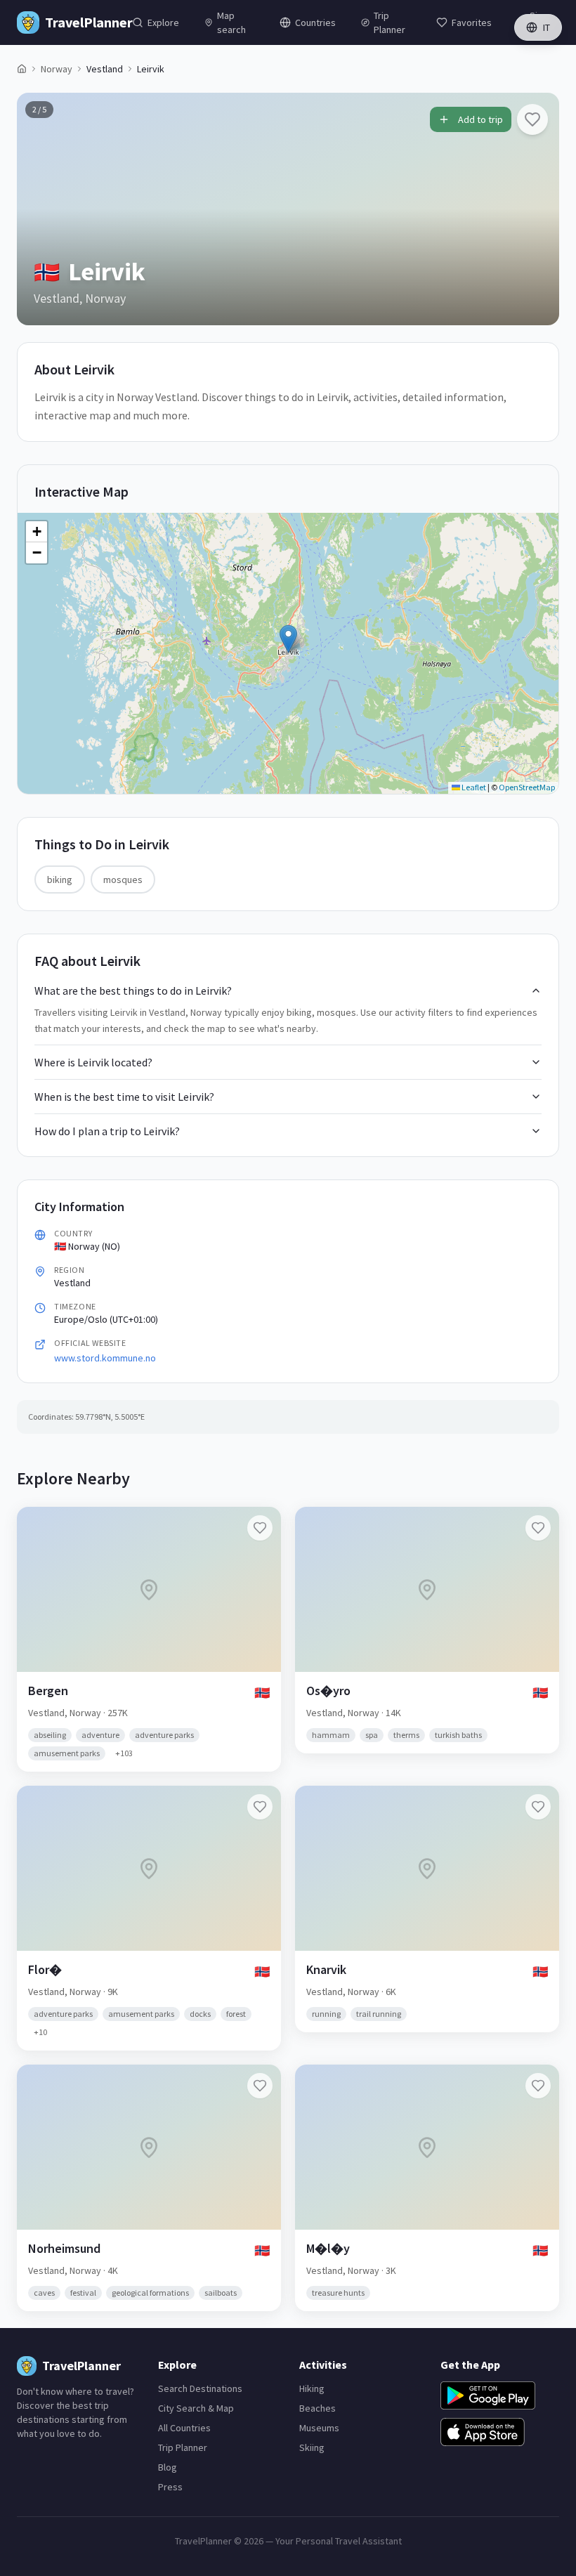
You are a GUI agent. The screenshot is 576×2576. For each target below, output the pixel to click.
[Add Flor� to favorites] (260, 1807)
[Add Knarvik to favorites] (538, 1807)
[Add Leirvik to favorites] (532, 119)
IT (546, 27)
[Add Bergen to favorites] (260, 1528)
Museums (319, 2428)
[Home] (22, 69)
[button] (288, 639)
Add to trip (480, 119)
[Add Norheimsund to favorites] (260, 2086)
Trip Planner (183, 2447)
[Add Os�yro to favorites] (538, 1528)
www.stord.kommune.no (105, 1358)
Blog (168, 2467)
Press (170, 2487)
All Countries (184, 2428)
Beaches (318, 2408)
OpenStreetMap (527, 787)
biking (60, 880)
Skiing (312, 2447)
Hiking (312, 2388)
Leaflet (473, 787)
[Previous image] (39, 209)
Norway (57, 69)
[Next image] (537, 209)
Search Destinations (200, 2388)
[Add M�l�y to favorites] (538, 2086)
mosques (123, 880)
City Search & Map (196, 2408)
